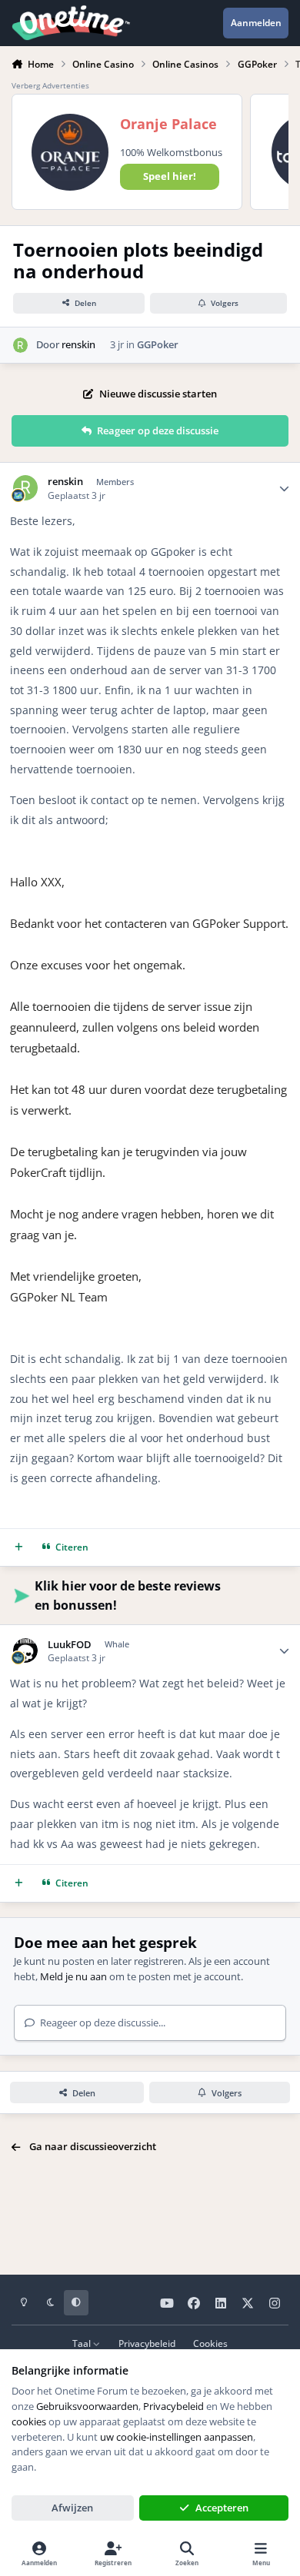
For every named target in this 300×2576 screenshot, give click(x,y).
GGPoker (158, 344)
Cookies (210, 2343)
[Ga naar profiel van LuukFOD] (26, 1651)
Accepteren (222, 2508)
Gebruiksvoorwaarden (87, 2406)
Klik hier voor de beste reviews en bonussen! (128, 1595)
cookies (29, 2421)
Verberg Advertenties (50, 85)
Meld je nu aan (73, 1976)
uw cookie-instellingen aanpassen (177, 2437)
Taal (83, 2343)
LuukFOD (70, 1645)
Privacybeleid (147, 2343)
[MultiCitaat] (19, 1548)
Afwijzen (72, 2508)
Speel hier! (170, 176)
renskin (78, 344)
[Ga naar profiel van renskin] (21, 345)
